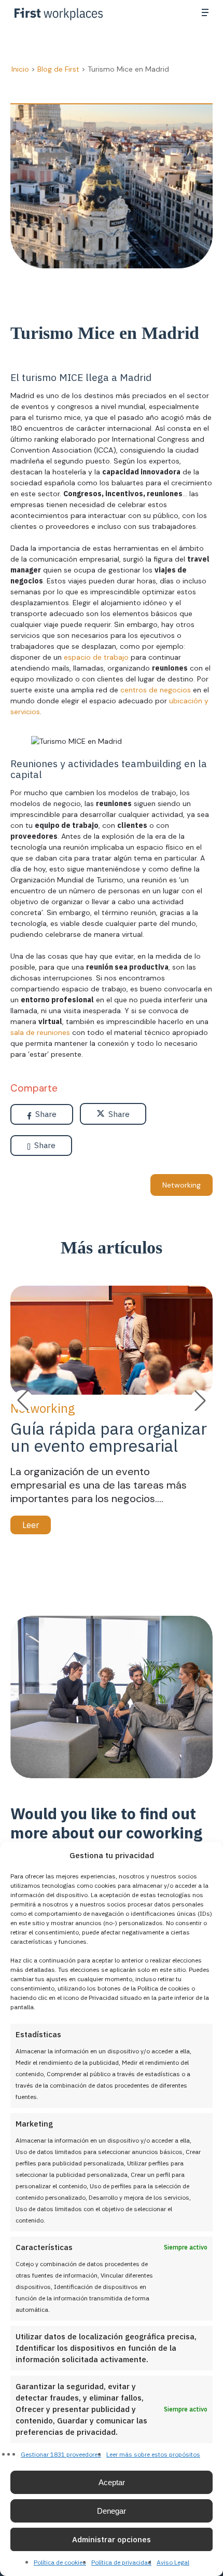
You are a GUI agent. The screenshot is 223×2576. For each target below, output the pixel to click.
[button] (205, 12)
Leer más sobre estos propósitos (153, 2454)
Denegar (112, 2511)
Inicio (20, 69)
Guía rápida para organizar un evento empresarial (109, 1437)
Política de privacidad (121, 2562)
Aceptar (112, 2482)
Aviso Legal (173, 2562)
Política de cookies (60, 2562)
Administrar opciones (112, 2539)
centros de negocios (156, 690)
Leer (31, 1525)
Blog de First (58, 69)
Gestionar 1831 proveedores (61, 2454)
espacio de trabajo (95, 657)
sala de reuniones (40, 1032)
